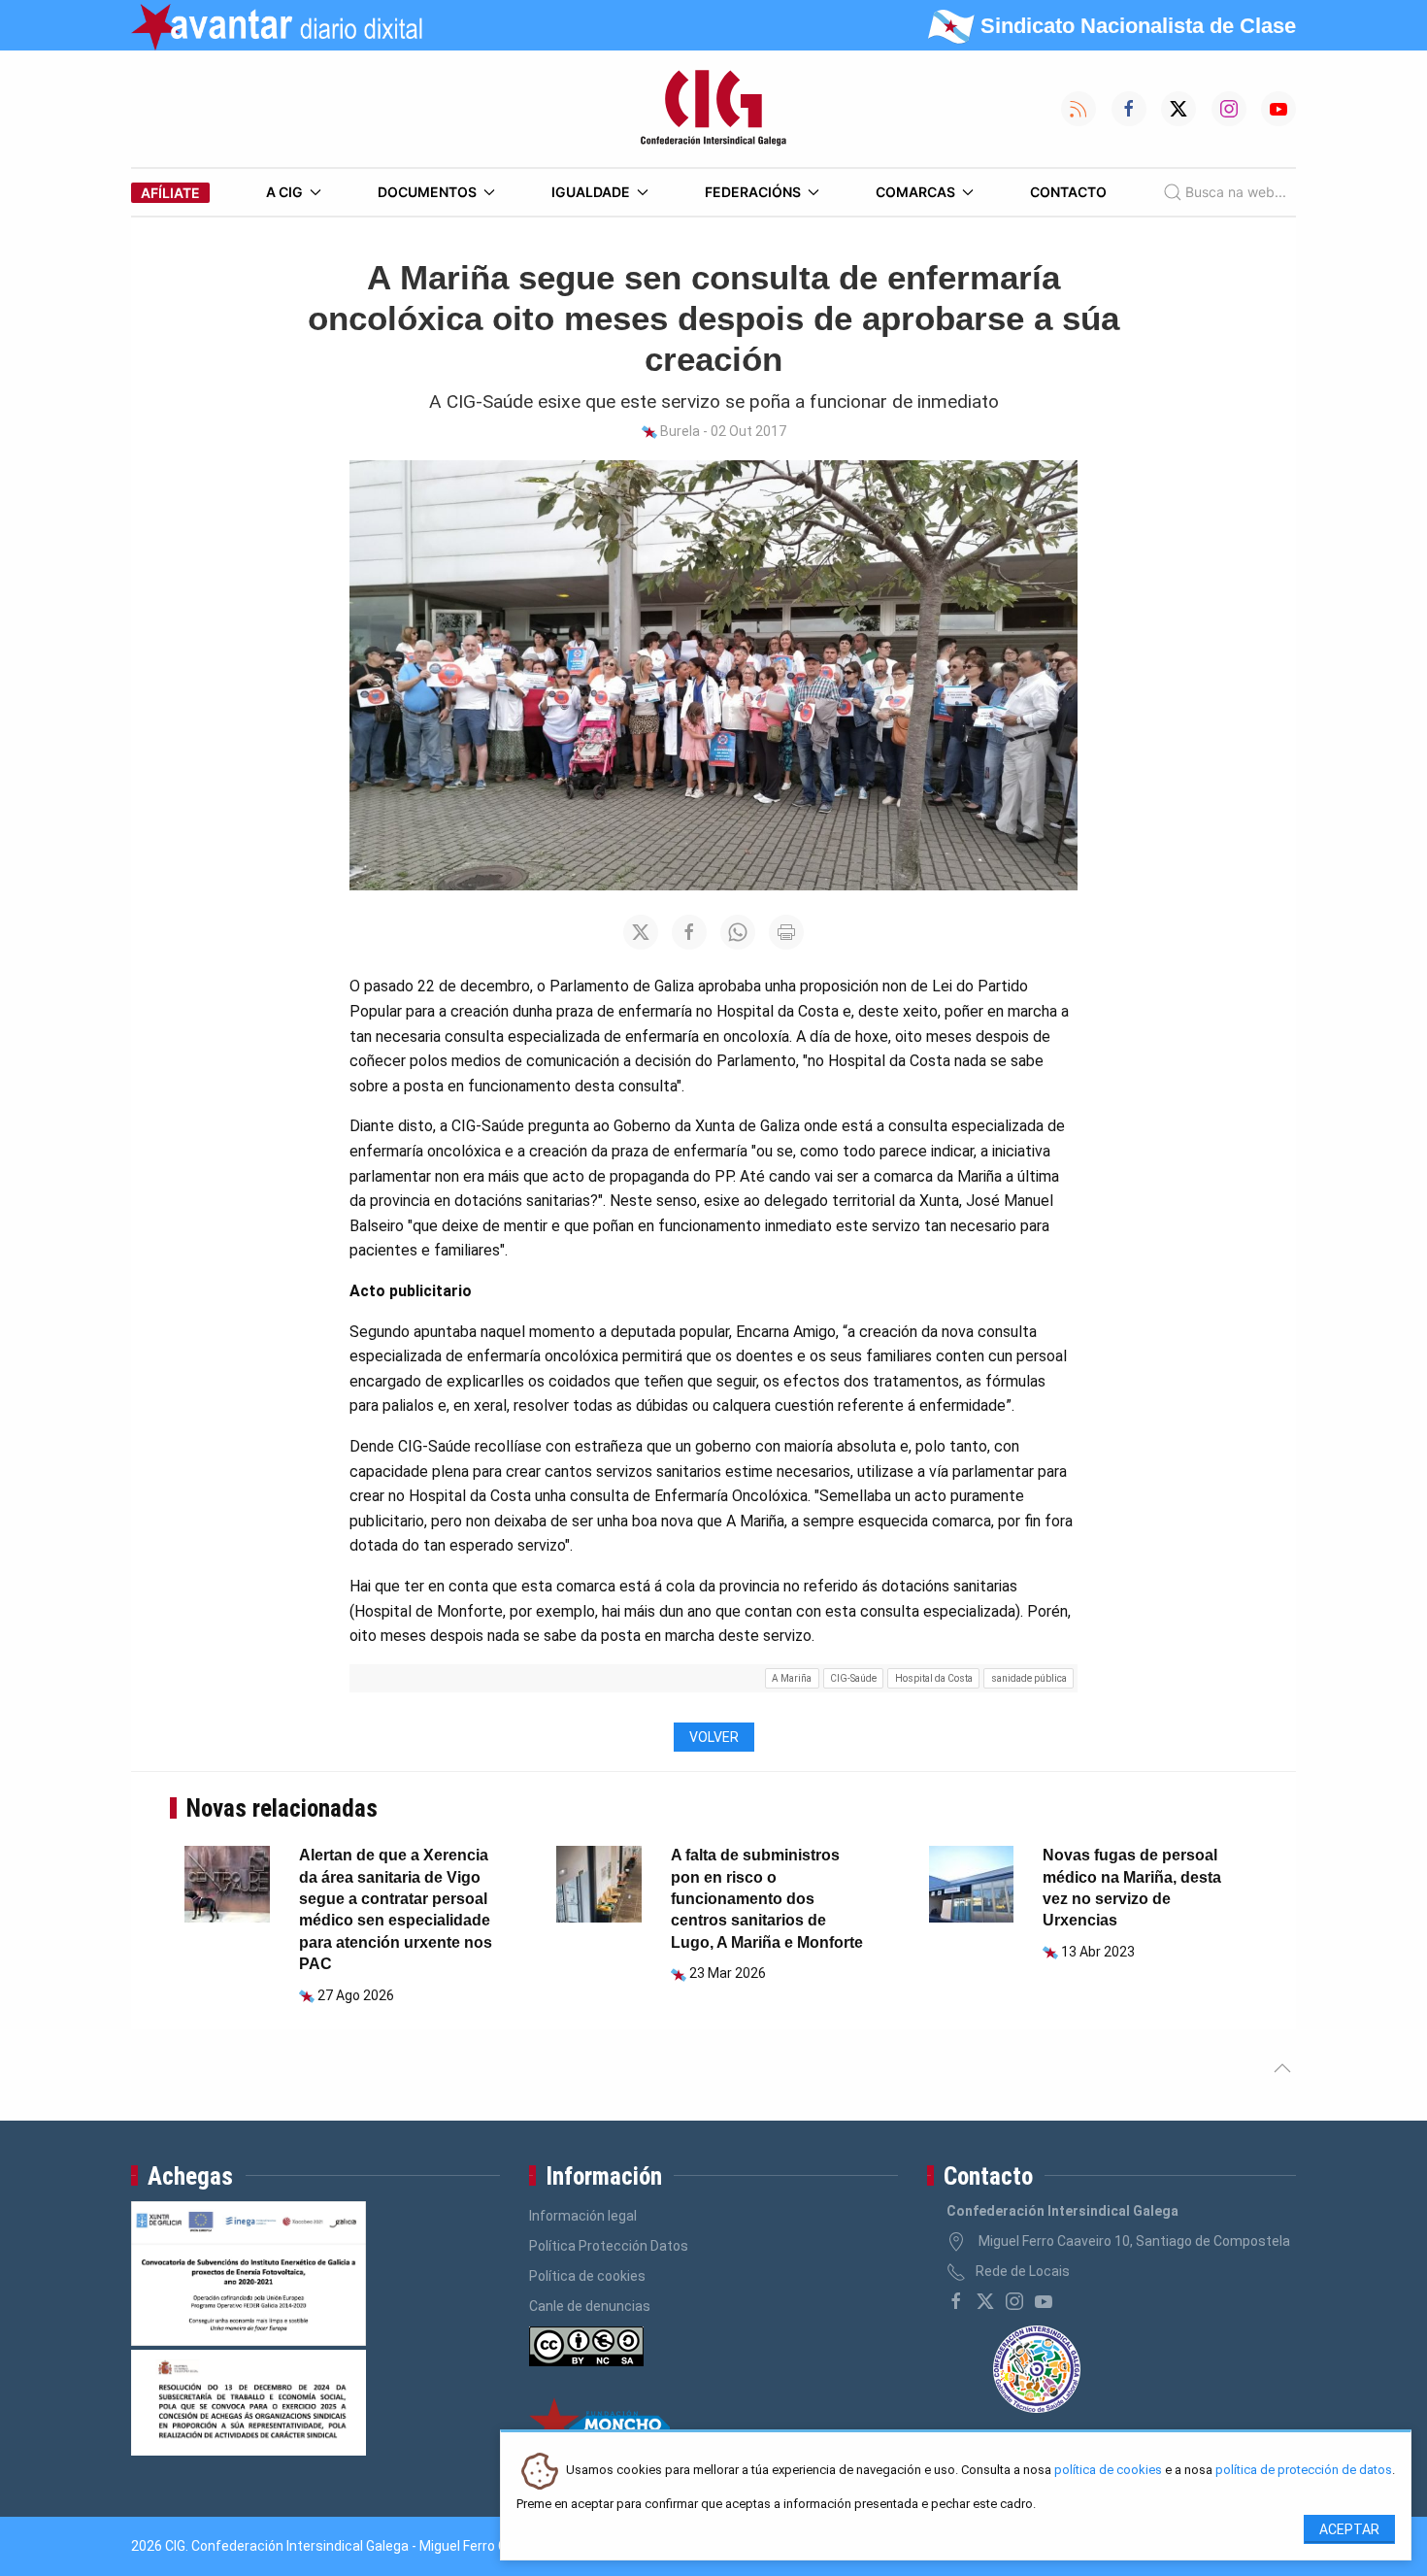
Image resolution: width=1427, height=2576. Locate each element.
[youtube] (1044, 2301)
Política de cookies (587, 2276)
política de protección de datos (1304, 2471)
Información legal (583, 2216)
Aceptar (1349, 2529)
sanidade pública (1029, 1678)
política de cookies (1108, 2471)
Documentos (427, 192)
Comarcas (915, 192)
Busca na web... (1236, 192)
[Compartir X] (641, 932)
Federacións (753, 192)
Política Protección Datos (609, 2246)
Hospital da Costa (934, 1678)
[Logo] (713, 109)
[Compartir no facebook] (689, 932)
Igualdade (591, 192)
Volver (714, 1737)
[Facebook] (956, 2301)
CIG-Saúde (853, 1678)
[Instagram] (1014, 2301)
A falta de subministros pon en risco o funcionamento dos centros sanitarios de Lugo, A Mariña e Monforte (767, 1899)
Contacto (1068, 192)
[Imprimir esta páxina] (786, 932)
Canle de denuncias (590, 2306)
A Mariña (792, 1678)
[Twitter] (985, 2301)
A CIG (284, 192)
